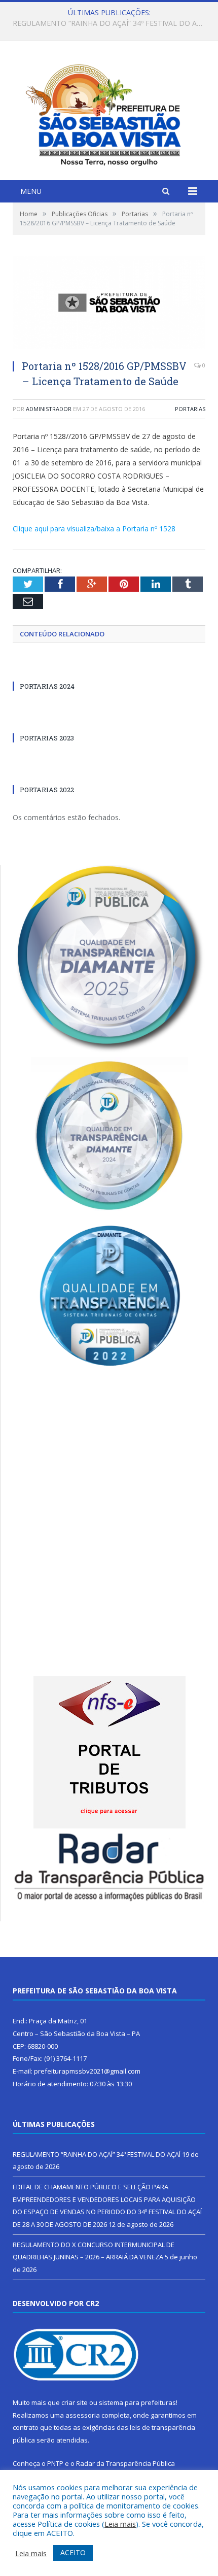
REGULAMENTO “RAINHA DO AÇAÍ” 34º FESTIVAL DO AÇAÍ (97, 2154)
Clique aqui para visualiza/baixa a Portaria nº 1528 (94, 529)
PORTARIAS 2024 (47, 686)
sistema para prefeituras (137, 2402)
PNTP (55, 2463)
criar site (75, 2402)
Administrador (49, 409)
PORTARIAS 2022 (47, 790)
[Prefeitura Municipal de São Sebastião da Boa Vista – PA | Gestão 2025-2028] (109, 112)
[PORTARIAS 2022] (61, 771)
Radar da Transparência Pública (125, 2463)
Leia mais (120, 2524)
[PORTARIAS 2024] (61, 667)
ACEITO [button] (73, 2552)
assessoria (83, 2415)
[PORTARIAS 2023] (61, 719)
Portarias (190, 409)
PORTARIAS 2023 (47, 738)
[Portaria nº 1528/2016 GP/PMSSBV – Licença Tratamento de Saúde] (109, 304)
